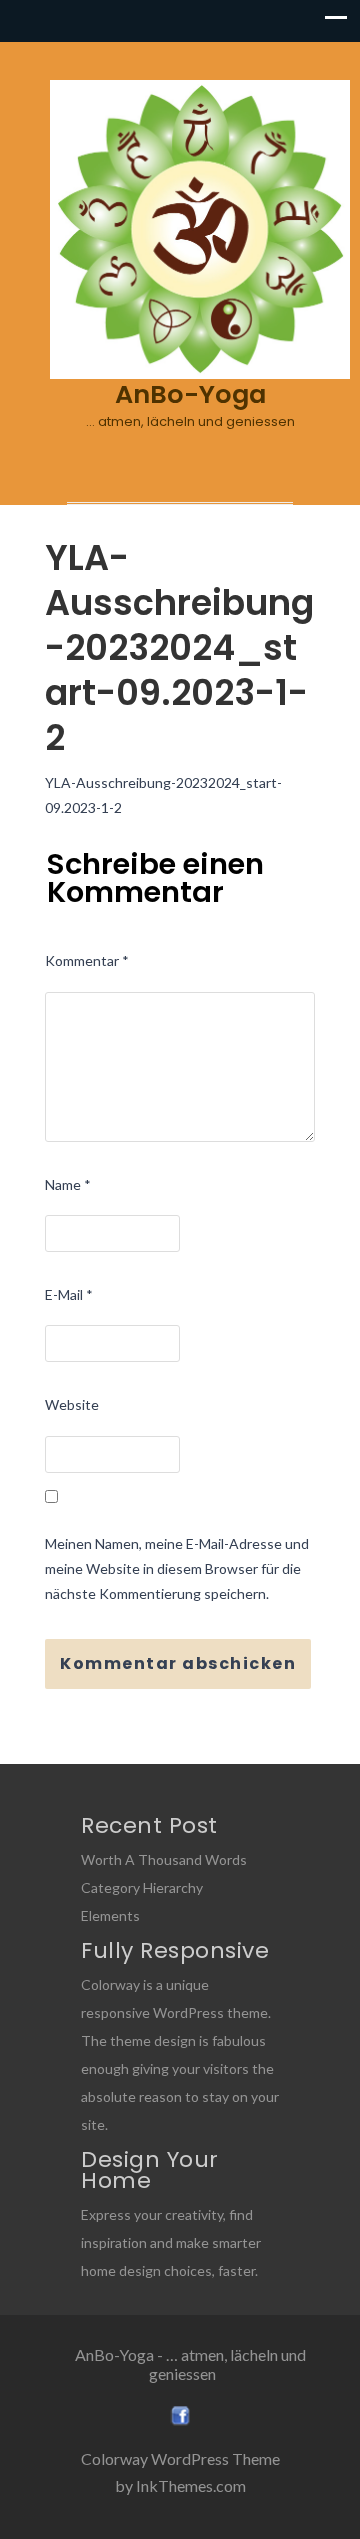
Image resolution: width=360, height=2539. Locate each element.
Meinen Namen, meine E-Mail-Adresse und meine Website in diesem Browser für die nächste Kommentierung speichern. (177, 1568)
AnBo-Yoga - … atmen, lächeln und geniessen (190, 2364)
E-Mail (69, 1294)
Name (68, 1184)
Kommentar (87, 960)
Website (72, 1404)
